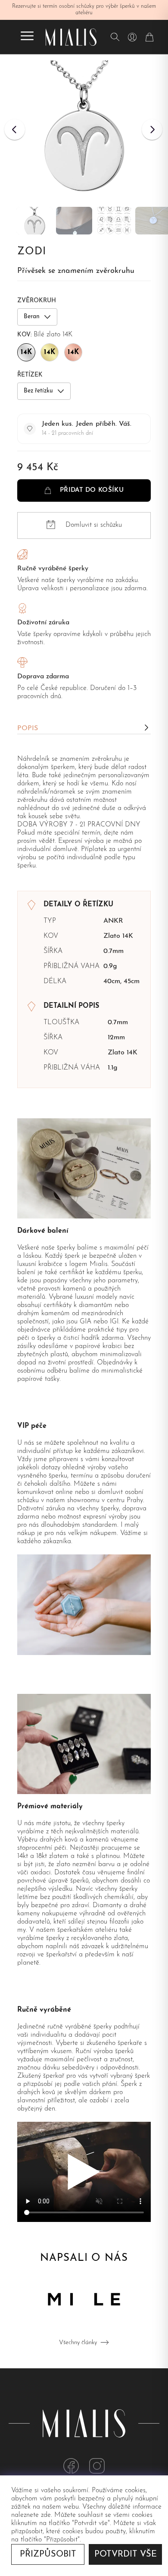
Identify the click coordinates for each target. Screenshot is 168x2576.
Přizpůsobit (48, 2554)
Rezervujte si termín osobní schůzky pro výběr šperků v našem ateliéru (84, 10)
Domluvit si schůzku (94, 525)
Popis (28, 728)
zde (46, 2515)
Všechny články (78, 2343)
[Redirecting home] (71, 37)
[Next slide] (152, 130)
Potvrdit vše (126, 2554)
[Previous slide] (15, 130)
